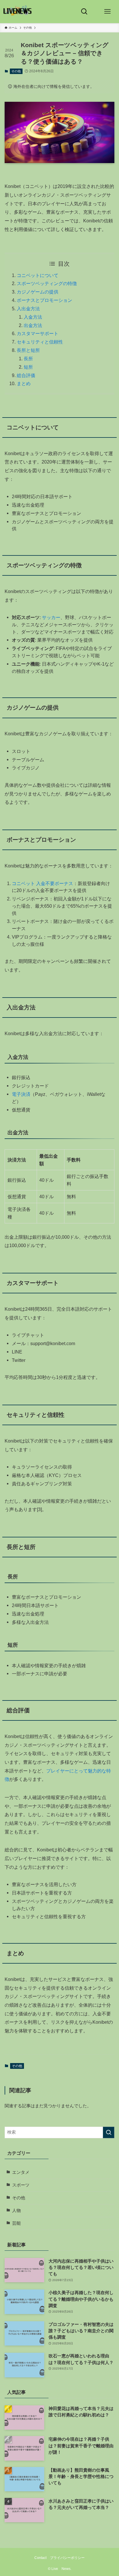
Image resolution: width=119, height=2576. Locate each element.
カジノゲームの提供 (38, 292)
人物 (16, 2211)
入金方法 (33, 317)
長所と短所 (28, 350)
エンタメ (21, 2172)
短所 (28, 367)
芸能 (16, 2223)
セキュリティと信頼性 (40, 342)
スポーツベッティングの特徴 (47, 283)
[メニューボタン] (107, 12)
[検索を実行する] (109, 2132)
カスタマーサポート (38, 333)
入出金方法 (28, 309)
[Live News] (18, 12)
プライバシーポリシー (67, 2558)
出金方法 (33, 325)
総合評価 (26, 375)
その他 (16, 71)
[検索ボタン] (84, 12)
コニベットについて (38, 275)
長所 (28, 359)
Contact (40, 2558)
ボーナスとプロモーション (44, 300)
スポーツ (21, 2185)
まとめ (24, 383)
